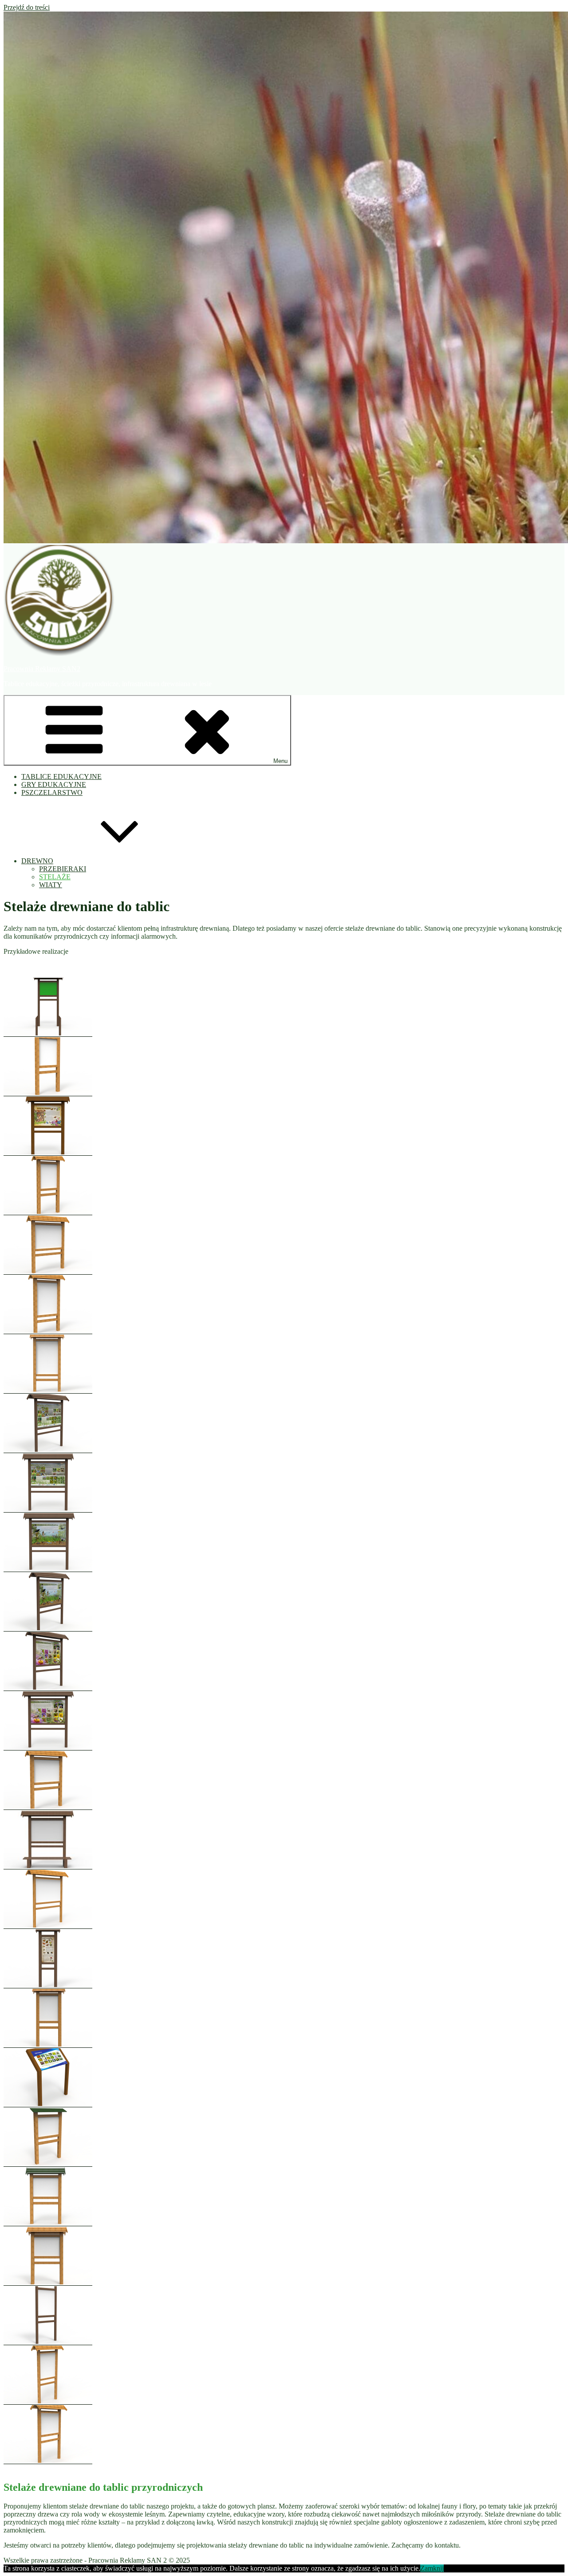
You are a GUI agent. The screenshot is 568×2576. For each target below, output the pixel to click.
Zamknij (432, 2568)
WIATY (51, 885)
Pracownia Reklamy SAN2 (42, 669)
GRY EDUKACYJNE (54, 784)
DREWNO (37, 861)
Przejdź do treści (27, 7)
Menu (280, 761)
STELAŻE (55, 877)
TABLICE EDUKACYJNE (61, 776)
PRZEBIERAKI (63, 869)
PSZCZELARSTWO (52, 792)
